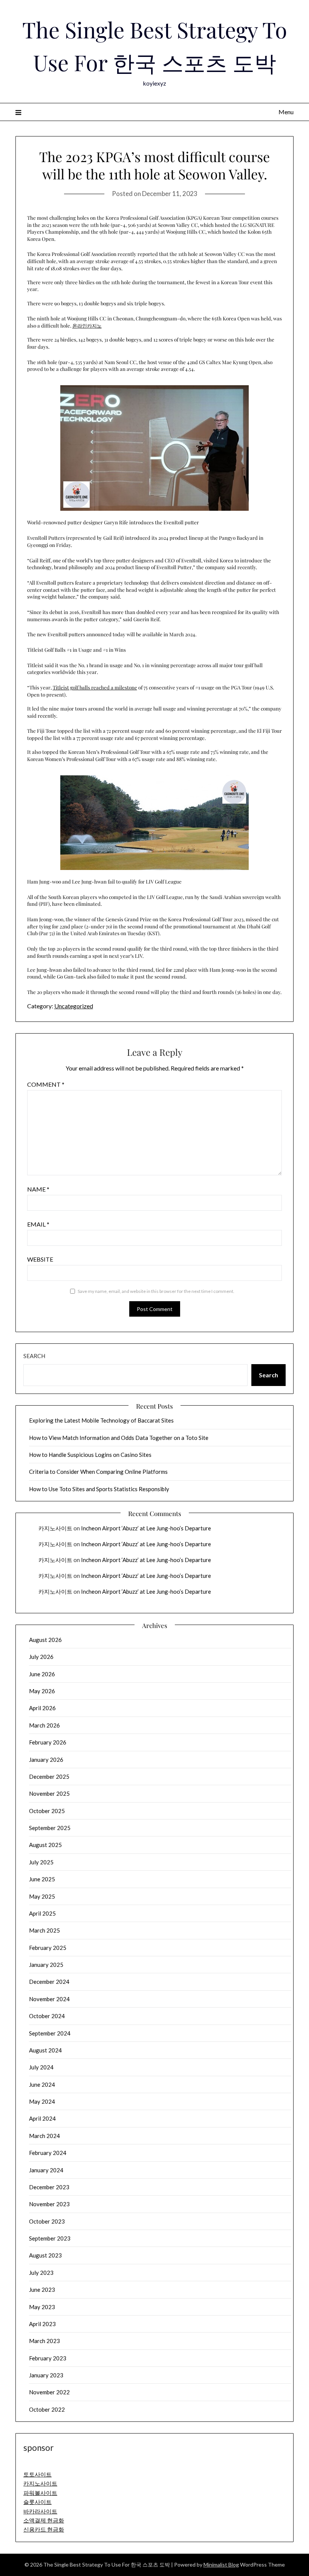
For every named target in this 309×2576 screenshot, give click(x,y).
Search (34, 1356)
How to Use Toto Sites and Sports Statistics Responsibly (99, 1489)
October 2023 (47, 2221)
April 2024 (42, 2118)
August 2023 (45, 2255)
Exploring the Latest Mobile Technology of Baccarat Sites (101, 1420)
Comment (46, 1084)
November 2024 (49, 1999)
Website (40, 1259)
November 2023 (49, 2204)
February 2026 (48, 1742)
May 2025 (42, 1896)
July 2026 (41, 1657)
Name (38, 1189)
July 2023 (41, 2273)
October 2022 (47, 2409)
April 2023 (42, 2324)
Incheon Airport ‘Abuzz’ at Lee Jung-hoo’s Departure (146, 1528)
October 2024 (47, 2016)
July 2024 (41, 2067)
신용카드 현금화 (44, 2529)
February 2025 (48, 1948)
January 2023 (46, 2375)
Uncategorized (74, 1006)
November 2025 (49, 1793)
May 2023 (42, 2307)
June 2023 (42, 2290)
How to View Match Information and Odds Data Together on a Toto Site (119, 1438)
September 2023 (50, 2238)
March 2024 (44, 2136)
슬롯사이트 (37, 2502)
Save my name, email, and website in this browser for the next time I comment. (156, 1291)
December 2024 (49, 1982)
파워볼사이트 (40, 2493)
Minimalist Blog (221, 2565)
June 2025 (42, 1879)
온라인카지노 (87, 325)
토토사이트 (37, 2474)
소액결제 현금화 (44, 2520)
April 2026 (42, 1708)
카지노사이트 (55, 1528)
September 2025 (50, 1828)
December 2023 (49, 2187)
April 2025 (42, 1913)
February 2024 (48, 2153)
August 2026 (45, 1640)
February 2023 (48, 2358)
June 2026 (42, 1674)
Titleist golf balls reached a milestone (95, 687)
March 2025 (44, 1930)
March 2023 (44, 2341)
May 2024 (42, 2101)
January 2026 (46, 1760)
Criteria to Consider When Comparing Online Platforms (98, 1472)
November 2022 (49, 2392)
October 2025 (47, 1811)
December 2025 (49, 1777)
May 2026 (42, 1691)
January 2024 (46, 2170)
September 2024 (50, 2033)
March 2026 (44, 1725)
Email (38, 1224)
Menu (286, 112)
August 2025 (45, 1845)
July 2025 (41, 1862)
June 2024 (42, 2084)
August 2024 (45, 2050)
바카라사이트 (40, 2511)
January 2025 (46, 1965)
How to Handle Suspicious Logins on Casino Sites (90, 1455)
